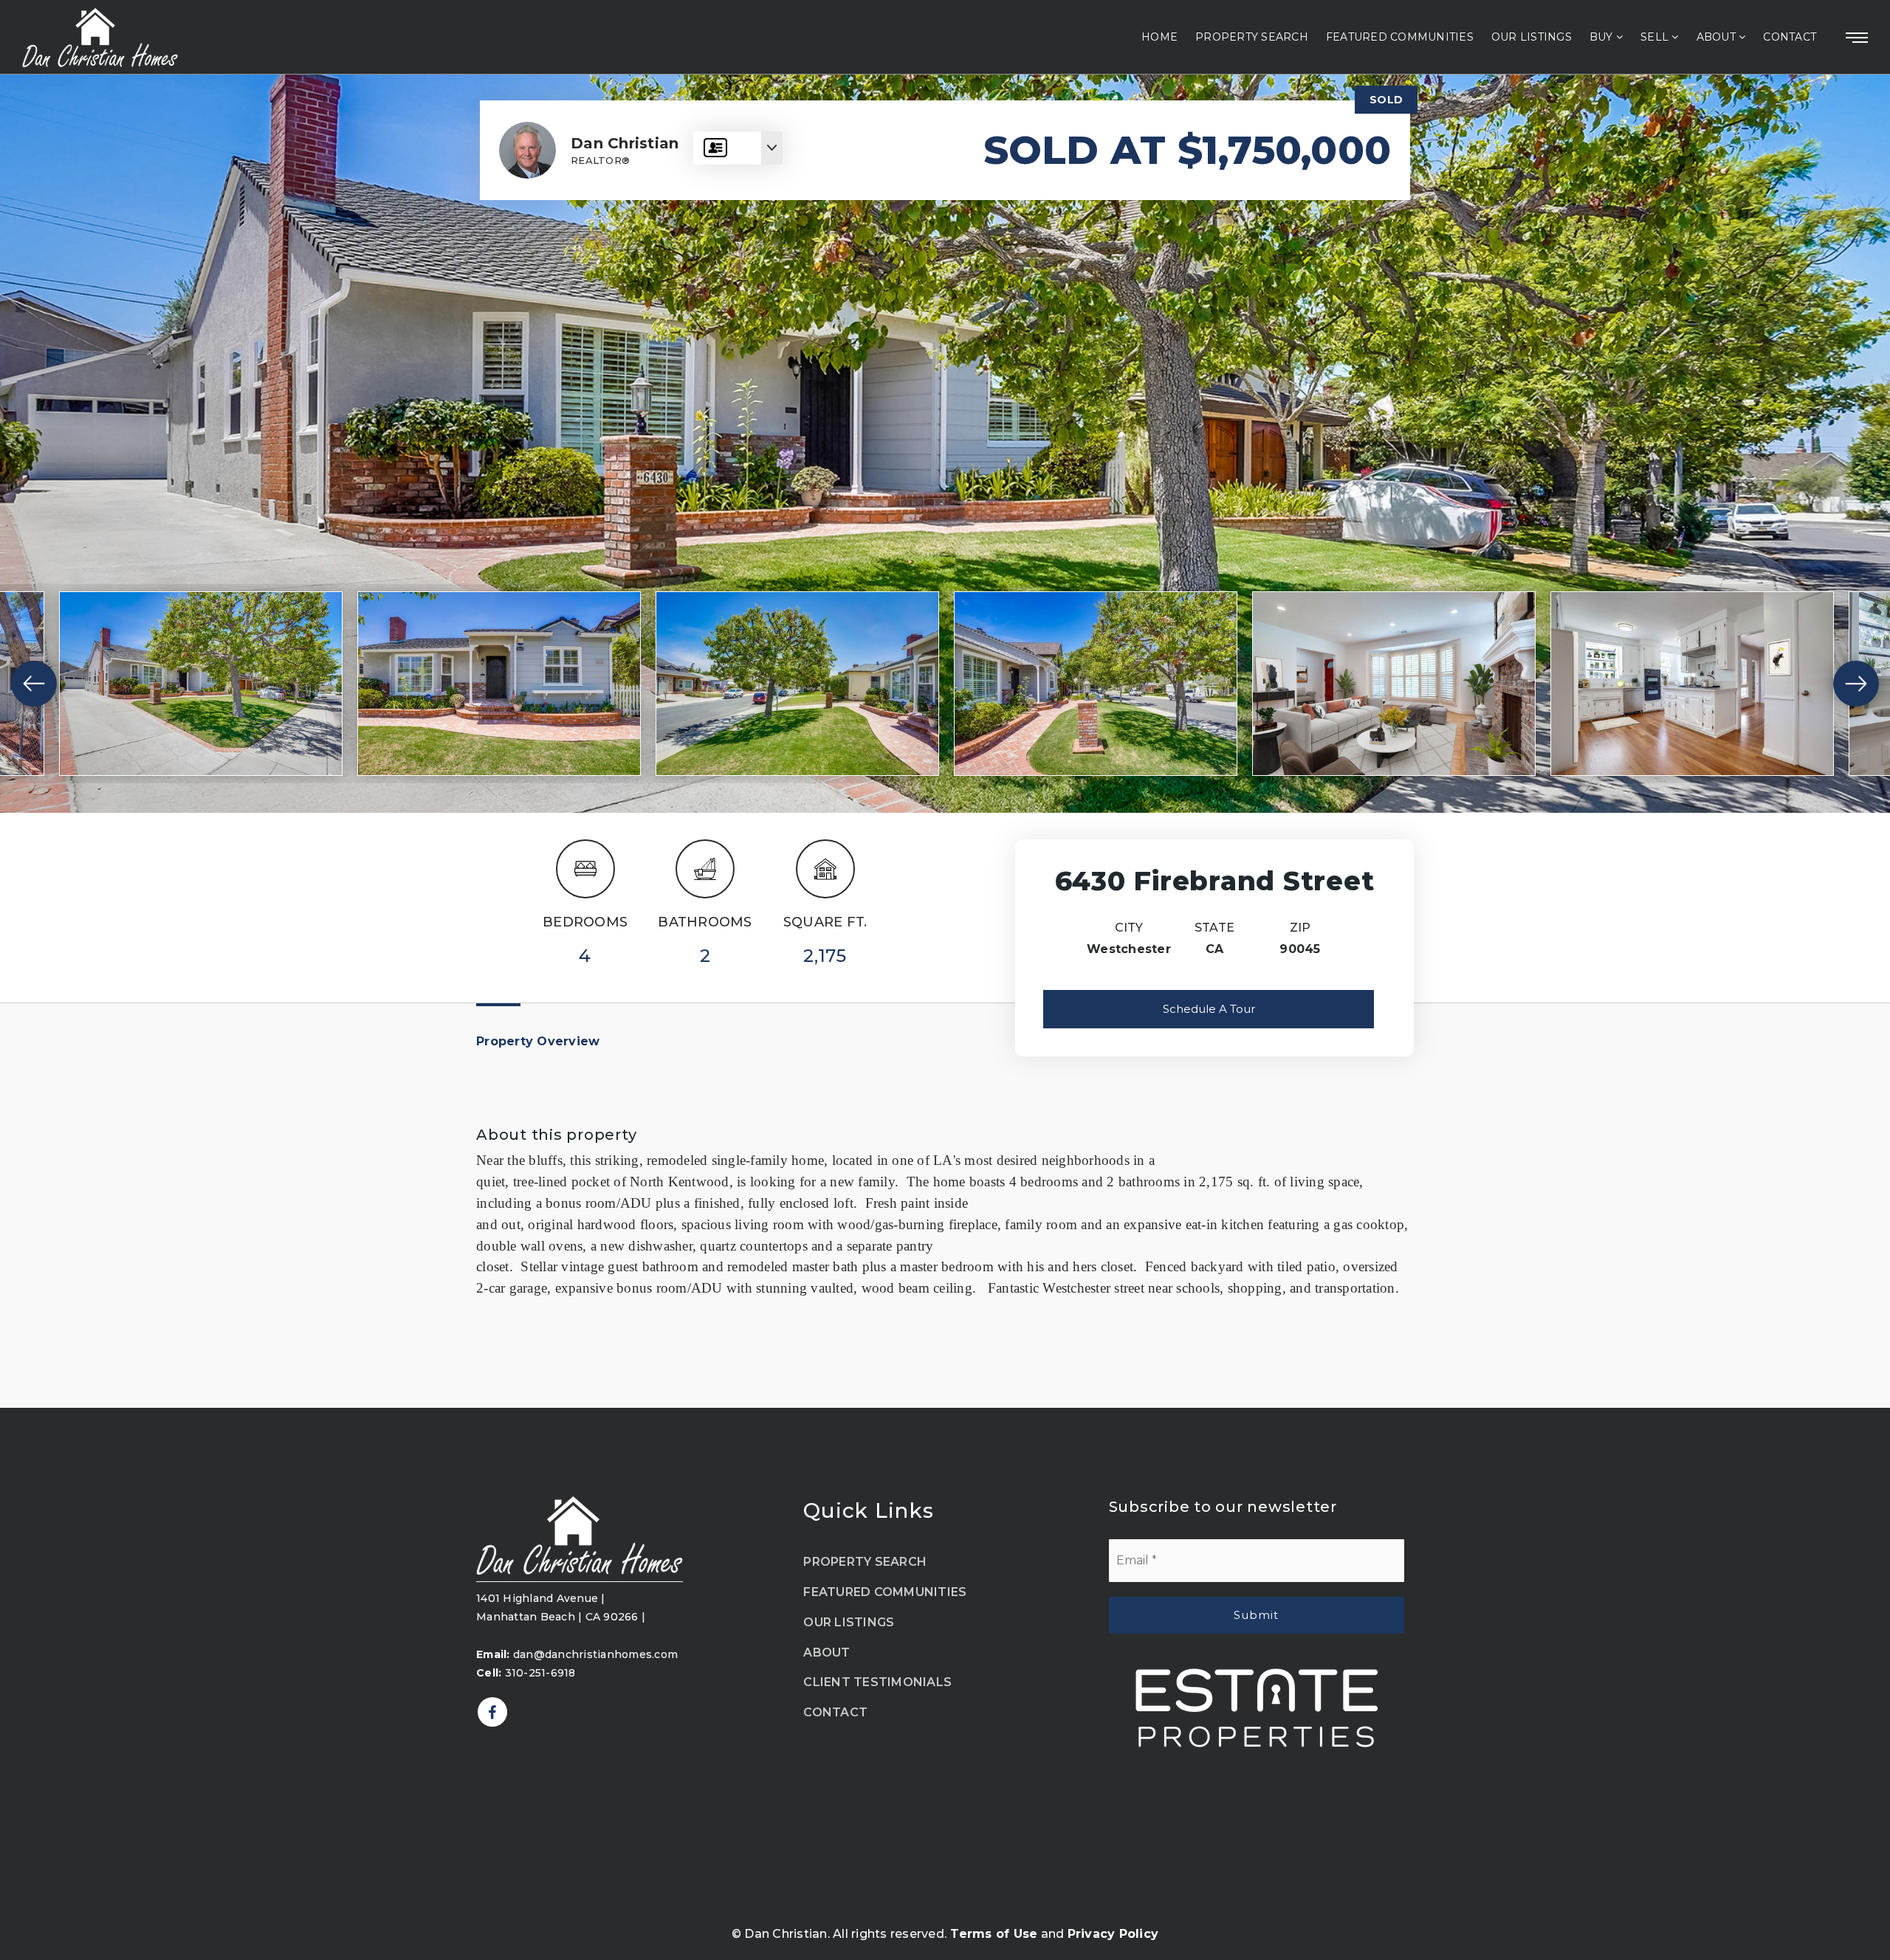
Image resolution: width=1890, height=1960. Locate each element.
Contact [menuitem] (1790, 37)
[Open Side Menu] (1857, 38)
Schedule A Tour (1209, 1009)
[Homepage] (100, 38)
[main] (945, 741)
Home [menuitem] (1159, 37)
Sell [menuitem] (1656, 37)
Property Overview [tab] (538, 1041)
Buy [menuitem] (1603, 37)
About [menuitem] (1718, 37)
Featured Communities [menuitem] (1400, 37)
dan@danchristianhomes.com (577, 1654)
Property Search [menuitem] (1252, 37)
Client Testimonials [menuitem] (877, 1682)
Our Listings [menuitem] (1532, 37)
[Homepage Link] (580, 1534)
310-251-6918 (526, 1673)
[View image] (201, 684)
